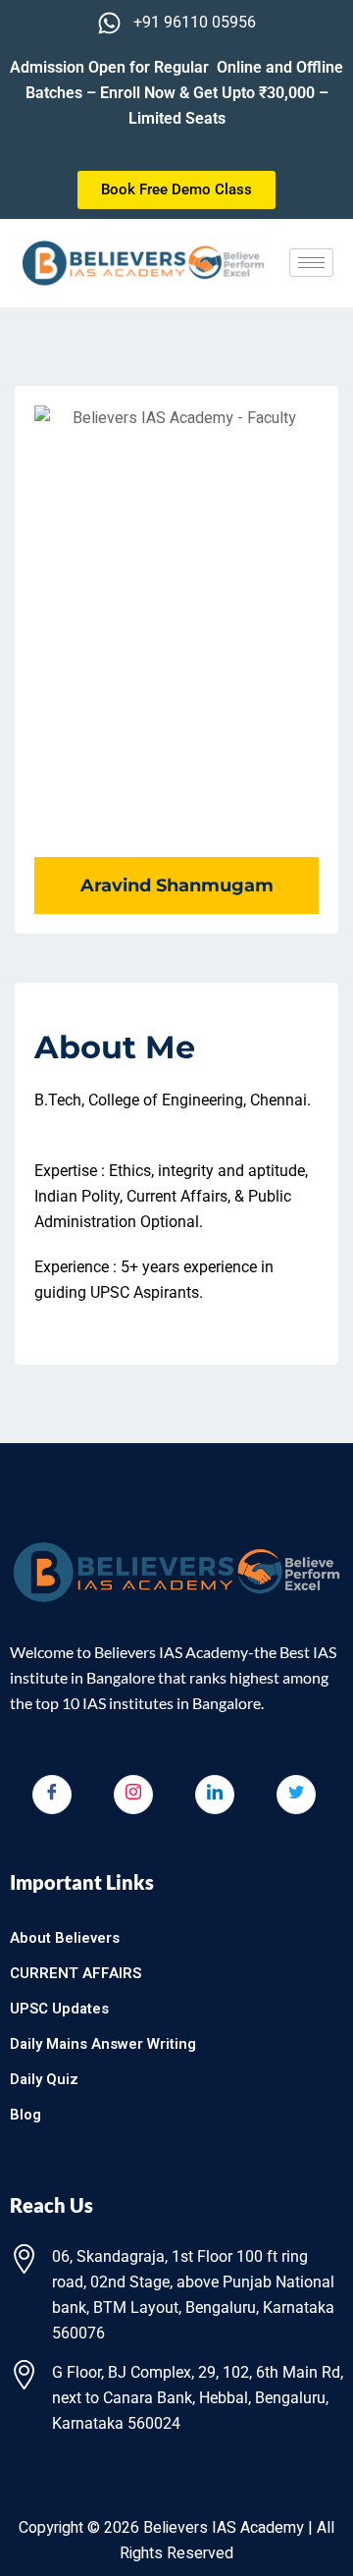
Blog (25, 2115)
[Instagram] (133, 1795)
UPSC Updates (59, 2009)
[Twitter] (296, 1795)
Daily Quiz (44, 2079)
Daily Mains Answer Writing (103, 2044)
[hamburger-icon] (311, 263)
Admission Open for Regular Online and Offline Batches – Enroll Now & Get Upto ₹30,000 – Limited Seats (176, 93)
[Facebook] (52, 1795)
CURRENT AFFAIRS (76, 1973)
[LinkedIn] (215, 1795)
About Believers (65, 1938)
